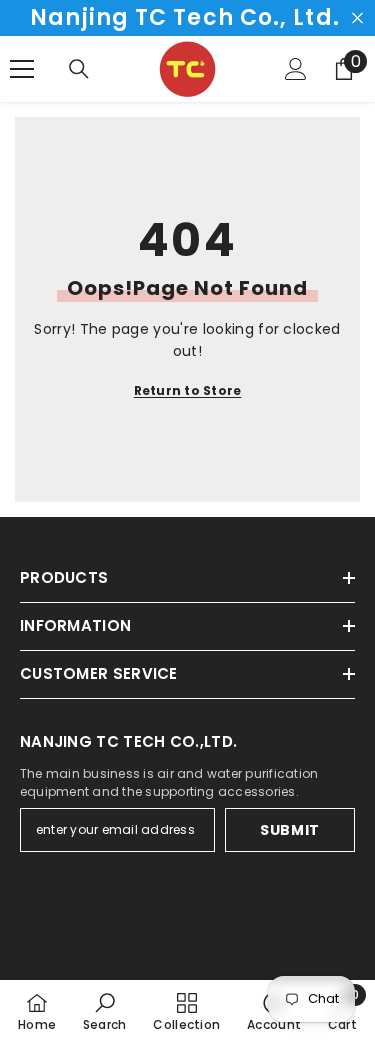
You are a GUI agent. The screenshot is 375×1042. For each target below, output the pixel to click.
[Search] (79, 69)
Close (357, 18)
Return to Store (188, 390)
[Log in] (296, 69)
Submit (290, 830)
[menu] (22, 69)
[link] (105, 1011)
